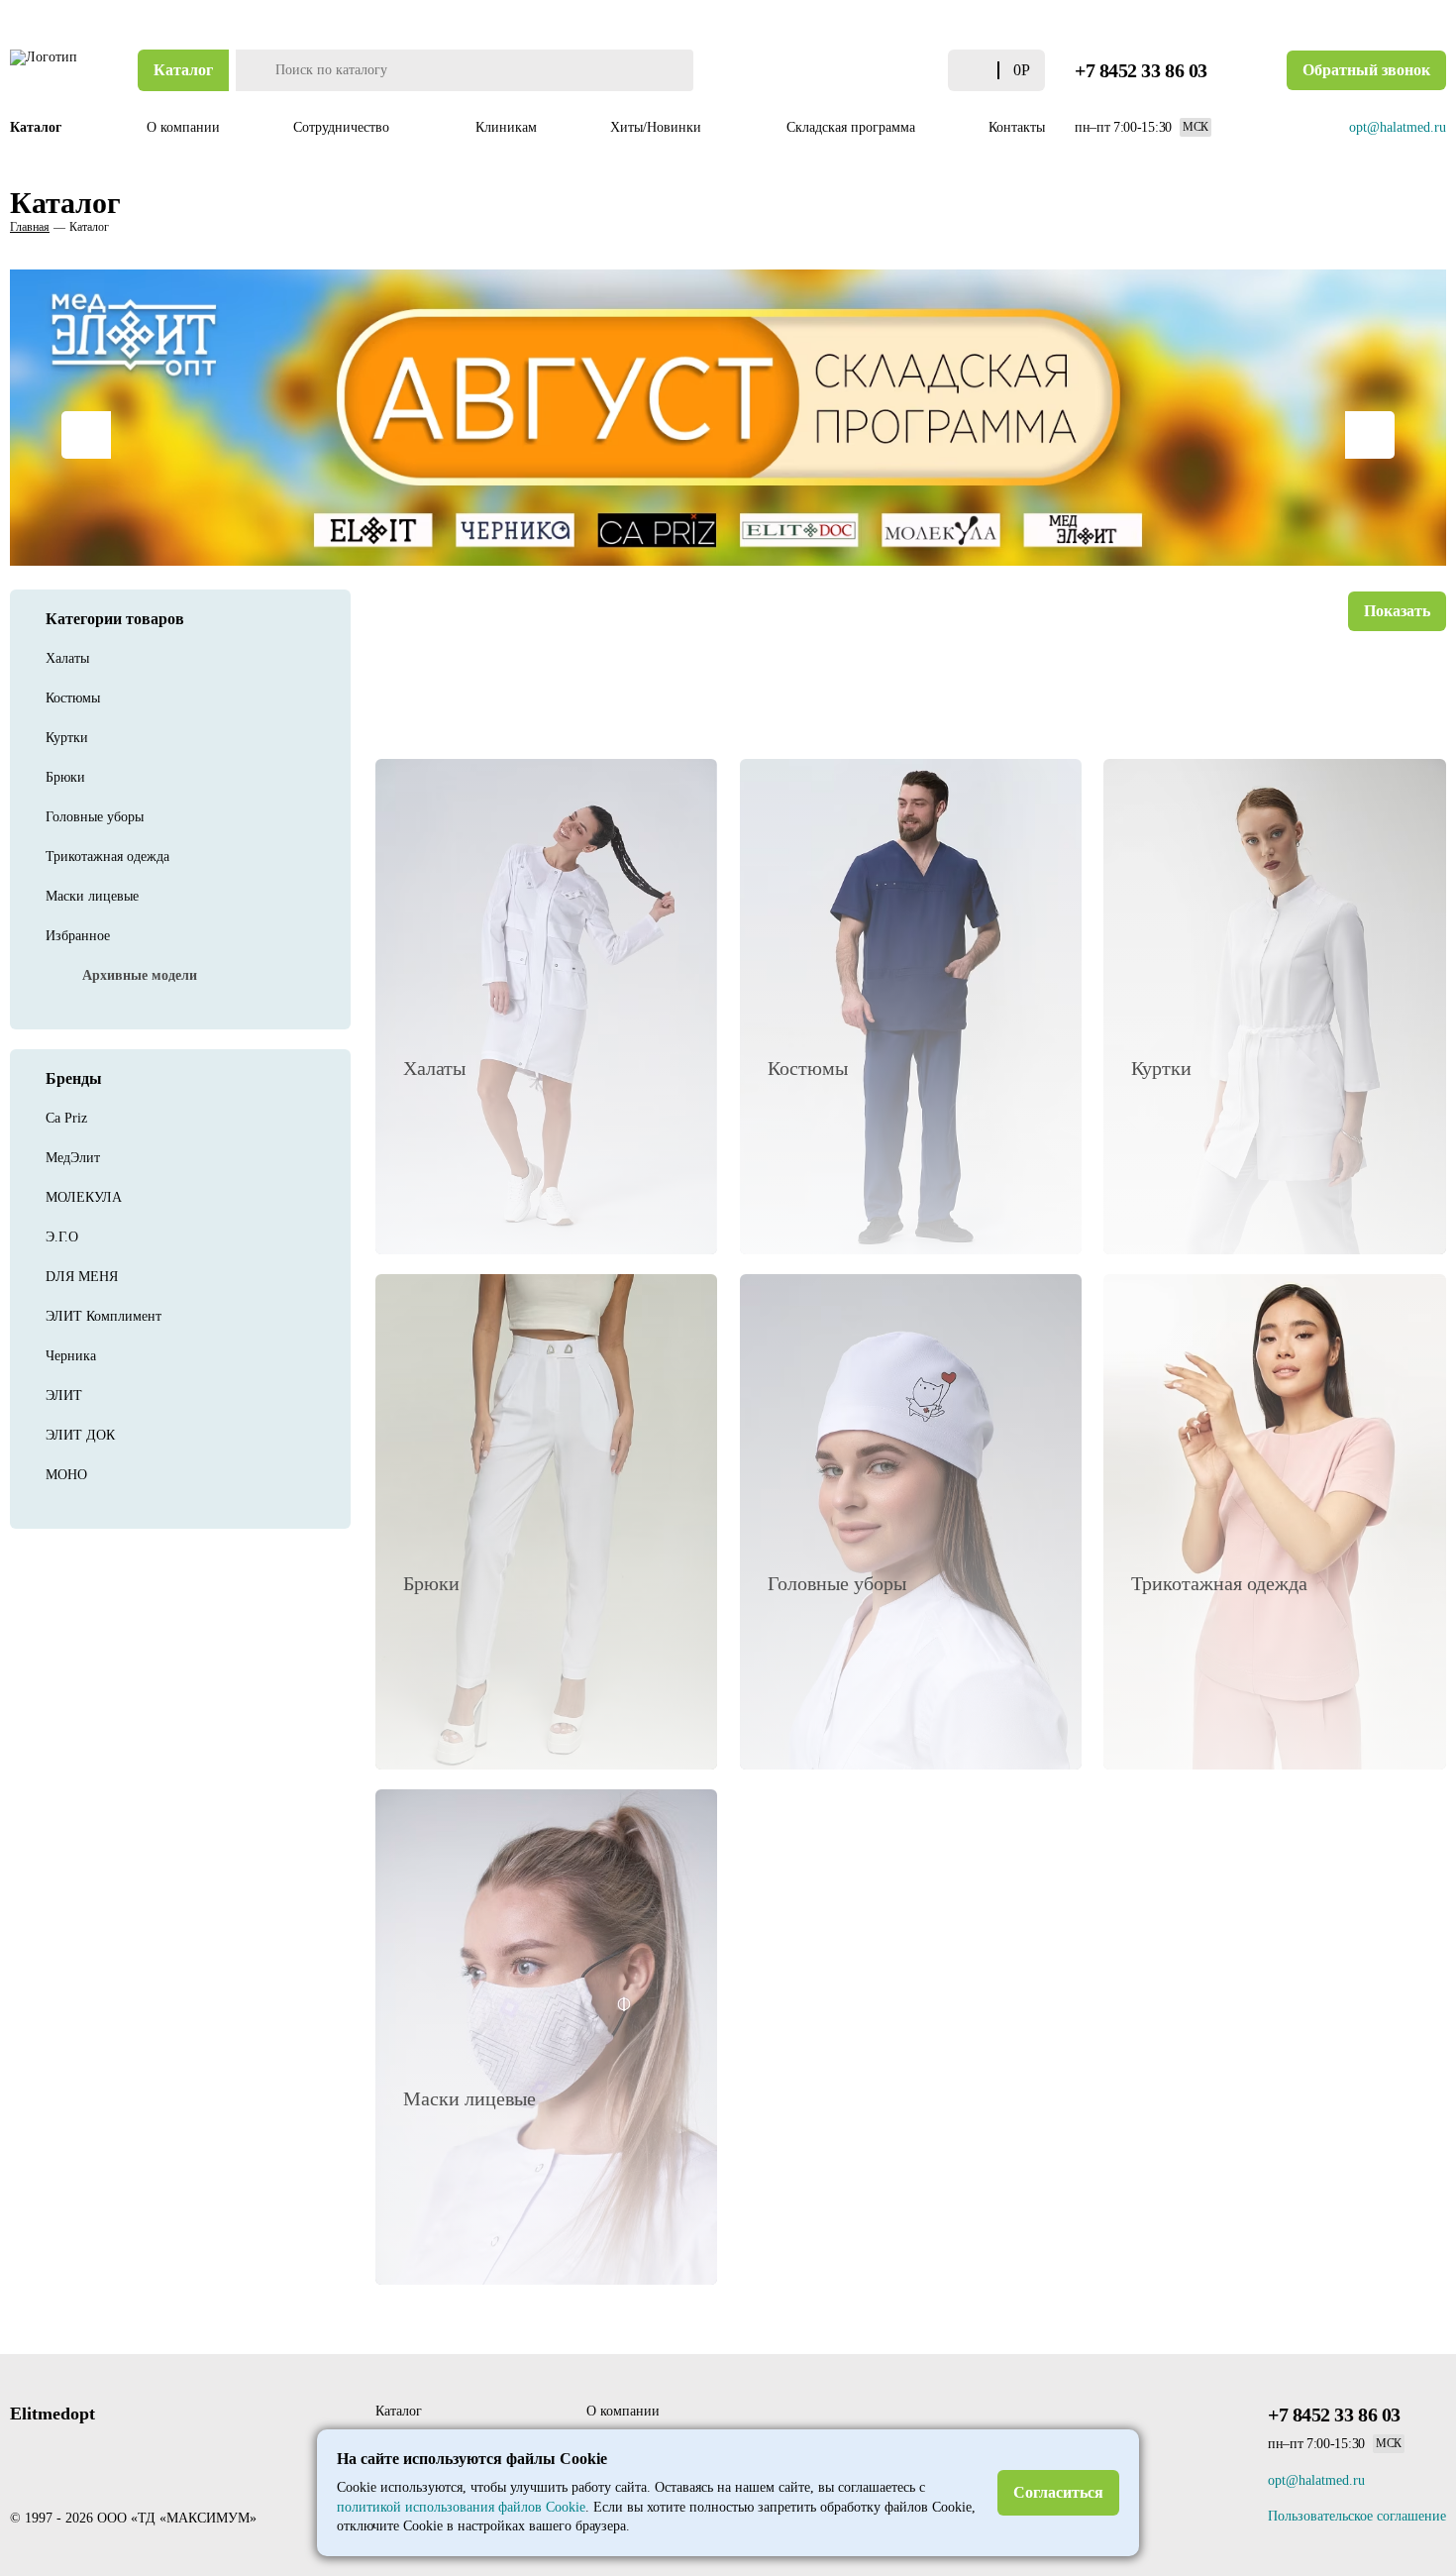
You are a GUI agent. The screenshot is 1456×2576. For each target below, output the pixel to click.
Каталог (183, 70)
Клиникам (506, 127)
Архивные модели (140, 975)
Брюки (65, 777)
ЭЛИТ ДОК (80, 1435)
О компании (183, 127)
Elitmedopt (52, 2414)
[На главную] (45, 70)
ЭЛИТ (64, 1395)
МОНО (66, 1475)
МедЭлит (73, 1158)
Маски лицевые (92, 896)
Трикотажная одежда (107, 857)
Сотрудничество (343, 127)
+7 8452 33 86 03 (1141, 70)
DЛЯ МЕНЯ (82, 1277)
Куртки (67, 738)
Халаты (67, 658)
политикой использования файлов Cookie (461, 2507)
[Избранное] (928, 71)
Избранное (78, 936)
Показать (1397, 611)
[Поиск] (253, 70)
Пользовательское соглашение (1357, 2516)
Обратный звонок (1366, 70)
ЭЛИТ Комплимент (104, 1316)
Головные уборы (95, 817)
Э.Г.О (62, 1237)
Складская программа (851, 127)
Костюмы (73, 698)
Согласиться (1058, 2492)
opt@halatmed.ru (1398, 127)
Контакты (1017, 127)
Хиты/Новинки (658, 127)
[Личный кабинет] (892, 70)
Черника (71, 1356)
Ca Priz (66, 1118)
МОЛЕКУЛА (84, 1197)
